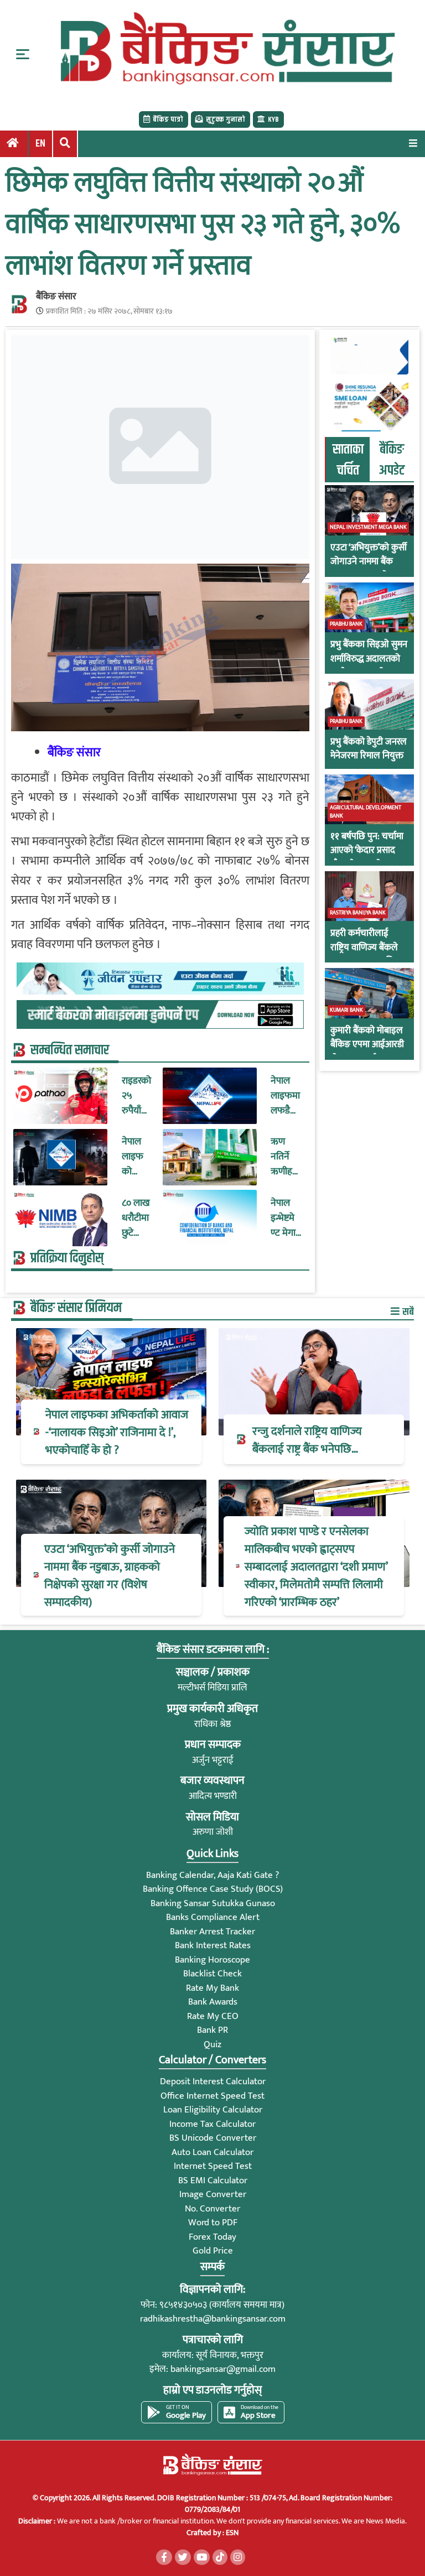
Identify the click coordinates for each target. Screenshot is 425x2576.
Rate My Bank (212, 1988)
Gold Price (213, 2251)
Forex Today (212, 2237)
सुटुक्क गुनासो (226, 119)
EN (40, 144)
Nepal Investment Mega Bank (368, 527)
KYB (273, 119)
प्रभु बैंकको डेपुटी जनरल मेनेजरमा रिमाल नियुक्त (369, 749)
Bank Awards (213, 2002)
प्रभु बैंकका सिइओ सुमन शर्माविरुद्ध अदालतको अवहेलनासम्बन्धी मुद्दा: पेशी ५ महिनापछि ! (369, 666)
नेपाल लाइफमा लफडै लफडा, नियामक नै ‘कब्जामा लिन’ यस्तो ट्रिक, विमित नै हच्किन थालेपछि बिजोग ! (286, 1096)
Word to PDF (213, 2223)
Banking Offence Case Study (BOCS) (213, 1889)
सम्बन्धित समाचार (70, 1050)
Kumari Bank (346, 1010)
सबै (407, 1312)
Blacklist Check (212, 1974)
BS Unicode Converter (213, 2138)
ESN (231, 2533)
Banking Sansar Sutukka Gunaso (213, 1903)
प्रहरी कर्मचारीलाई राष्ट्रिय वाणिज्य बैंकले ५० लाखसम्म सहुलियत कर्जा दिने (368, 955)
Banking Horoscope (212, 1960)
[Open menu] (413, 143)
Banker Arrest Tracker (212, 1932)
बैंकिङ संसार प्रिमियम (76, 1308)
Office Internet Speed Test (212, 2096)
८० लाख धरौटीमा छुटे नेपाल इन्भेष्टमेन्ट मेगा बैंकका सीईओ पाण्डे (136, 1218)
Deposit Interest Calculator (213, 2081)
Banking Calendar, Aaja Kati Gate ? (212, 1875)
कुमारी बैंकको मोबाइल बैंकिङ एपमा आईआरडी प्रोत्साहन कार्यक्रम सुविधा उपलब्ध (367, 1052)
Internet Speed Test (213, 2166)
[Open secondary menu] (23, 54)
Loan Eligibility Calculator (213, 2110)
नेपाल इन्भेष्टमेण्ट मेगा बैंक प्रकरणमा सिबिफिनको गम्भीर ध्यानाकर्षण (286, 1218)
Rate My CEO (213, 2016)
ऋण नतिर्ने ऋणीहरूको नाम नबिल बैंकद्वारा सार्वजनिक (285, 1157)
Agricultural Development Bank (366, 812)
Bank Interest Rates (213, 1945)
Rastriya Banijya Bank (358, 913)
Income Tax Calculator (212, 2124)
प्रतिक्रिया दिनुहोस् (67, 1258)
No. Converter (212, 2209)
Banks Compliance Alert (213, 1917)
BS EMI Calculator (213, 2181)
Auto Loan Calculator (212, 2152)
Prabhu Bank (346, 624)
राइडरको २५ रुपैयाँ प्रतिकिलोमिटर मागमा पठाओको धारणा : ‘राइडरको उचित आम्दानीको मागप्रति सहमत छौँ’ (137, 1096)
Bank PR (212, 2030)
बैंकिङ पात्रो (168, 119)
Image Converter (213, 2194)
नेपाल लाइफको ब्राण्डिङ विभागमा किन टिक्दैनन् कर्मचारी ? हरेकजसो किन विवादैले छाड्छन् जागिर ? (136, 1157)
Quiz (212, 2044)
